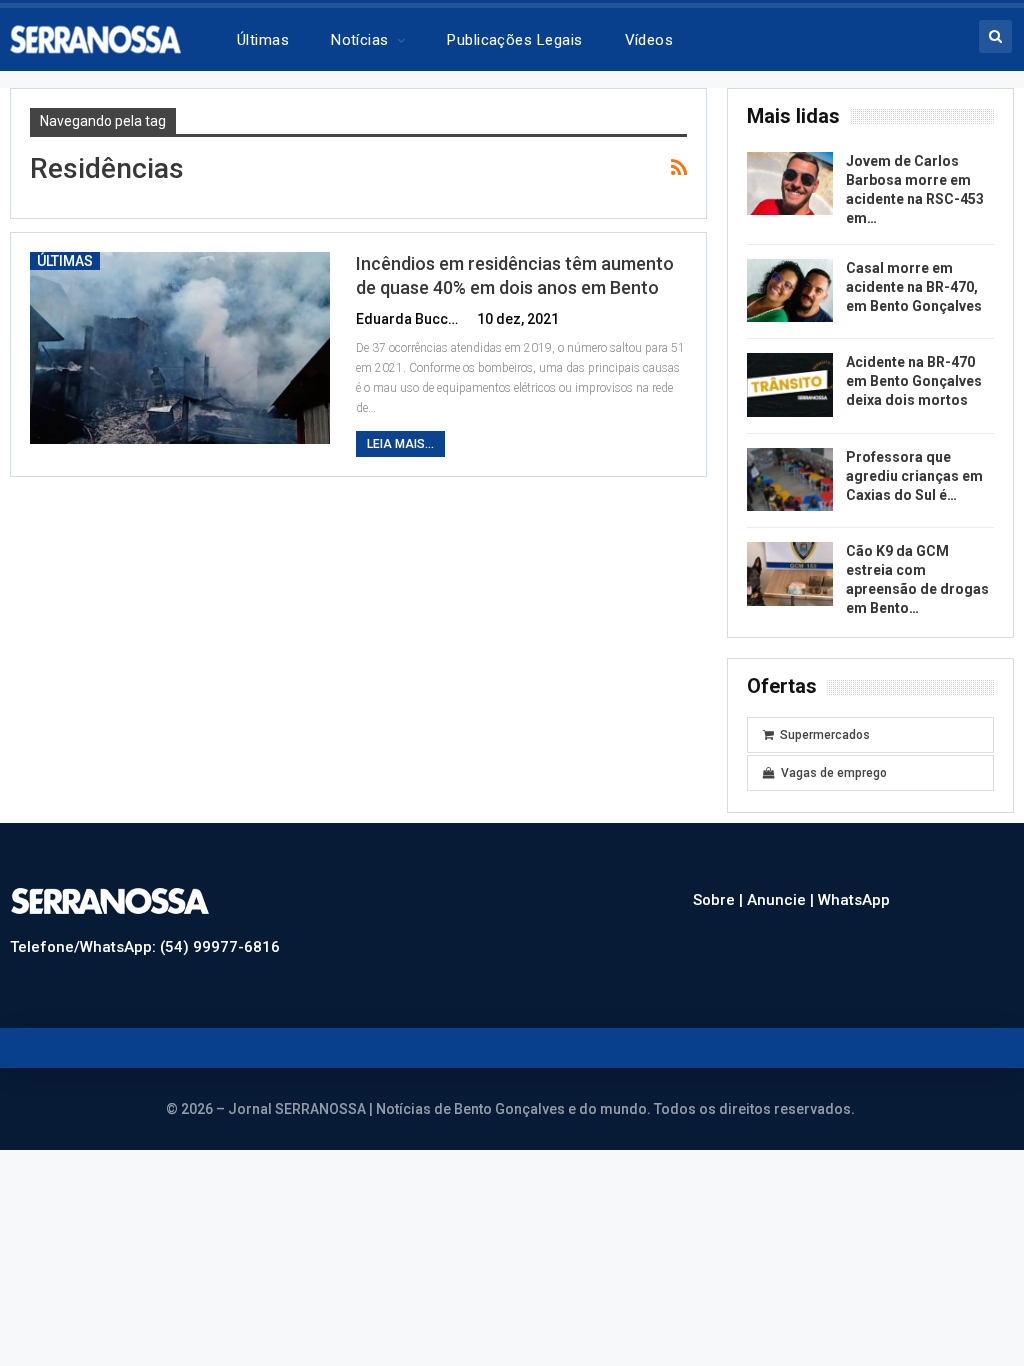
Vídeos (649, 40)
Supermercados (825, 735)
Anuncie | (782, 900)
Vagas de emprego (834, 773)
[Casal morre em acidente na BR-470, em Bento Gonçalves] (790, 291)
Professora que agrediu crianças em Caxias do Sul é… (914, 476)
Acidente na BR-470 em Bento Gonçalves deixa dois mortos (914, 381)
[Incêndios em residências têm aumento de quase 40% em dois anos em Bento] (180, 348)
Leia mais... (400, 444)
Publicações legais (514, 40)
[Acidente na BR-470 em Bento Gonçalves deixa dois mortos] (790, 385)
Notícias (360, 40)
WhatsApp (854, 900)
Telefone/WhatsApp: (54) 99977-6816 (145, 947)
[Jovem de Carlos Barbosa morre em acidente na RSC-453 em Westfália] (790, 184)
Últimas (263, 40)
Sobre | (720, 900)
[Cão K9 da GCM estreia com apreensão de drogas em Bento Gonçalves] (790, 574)
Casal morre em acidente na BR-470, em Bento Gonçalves (914, 287)
